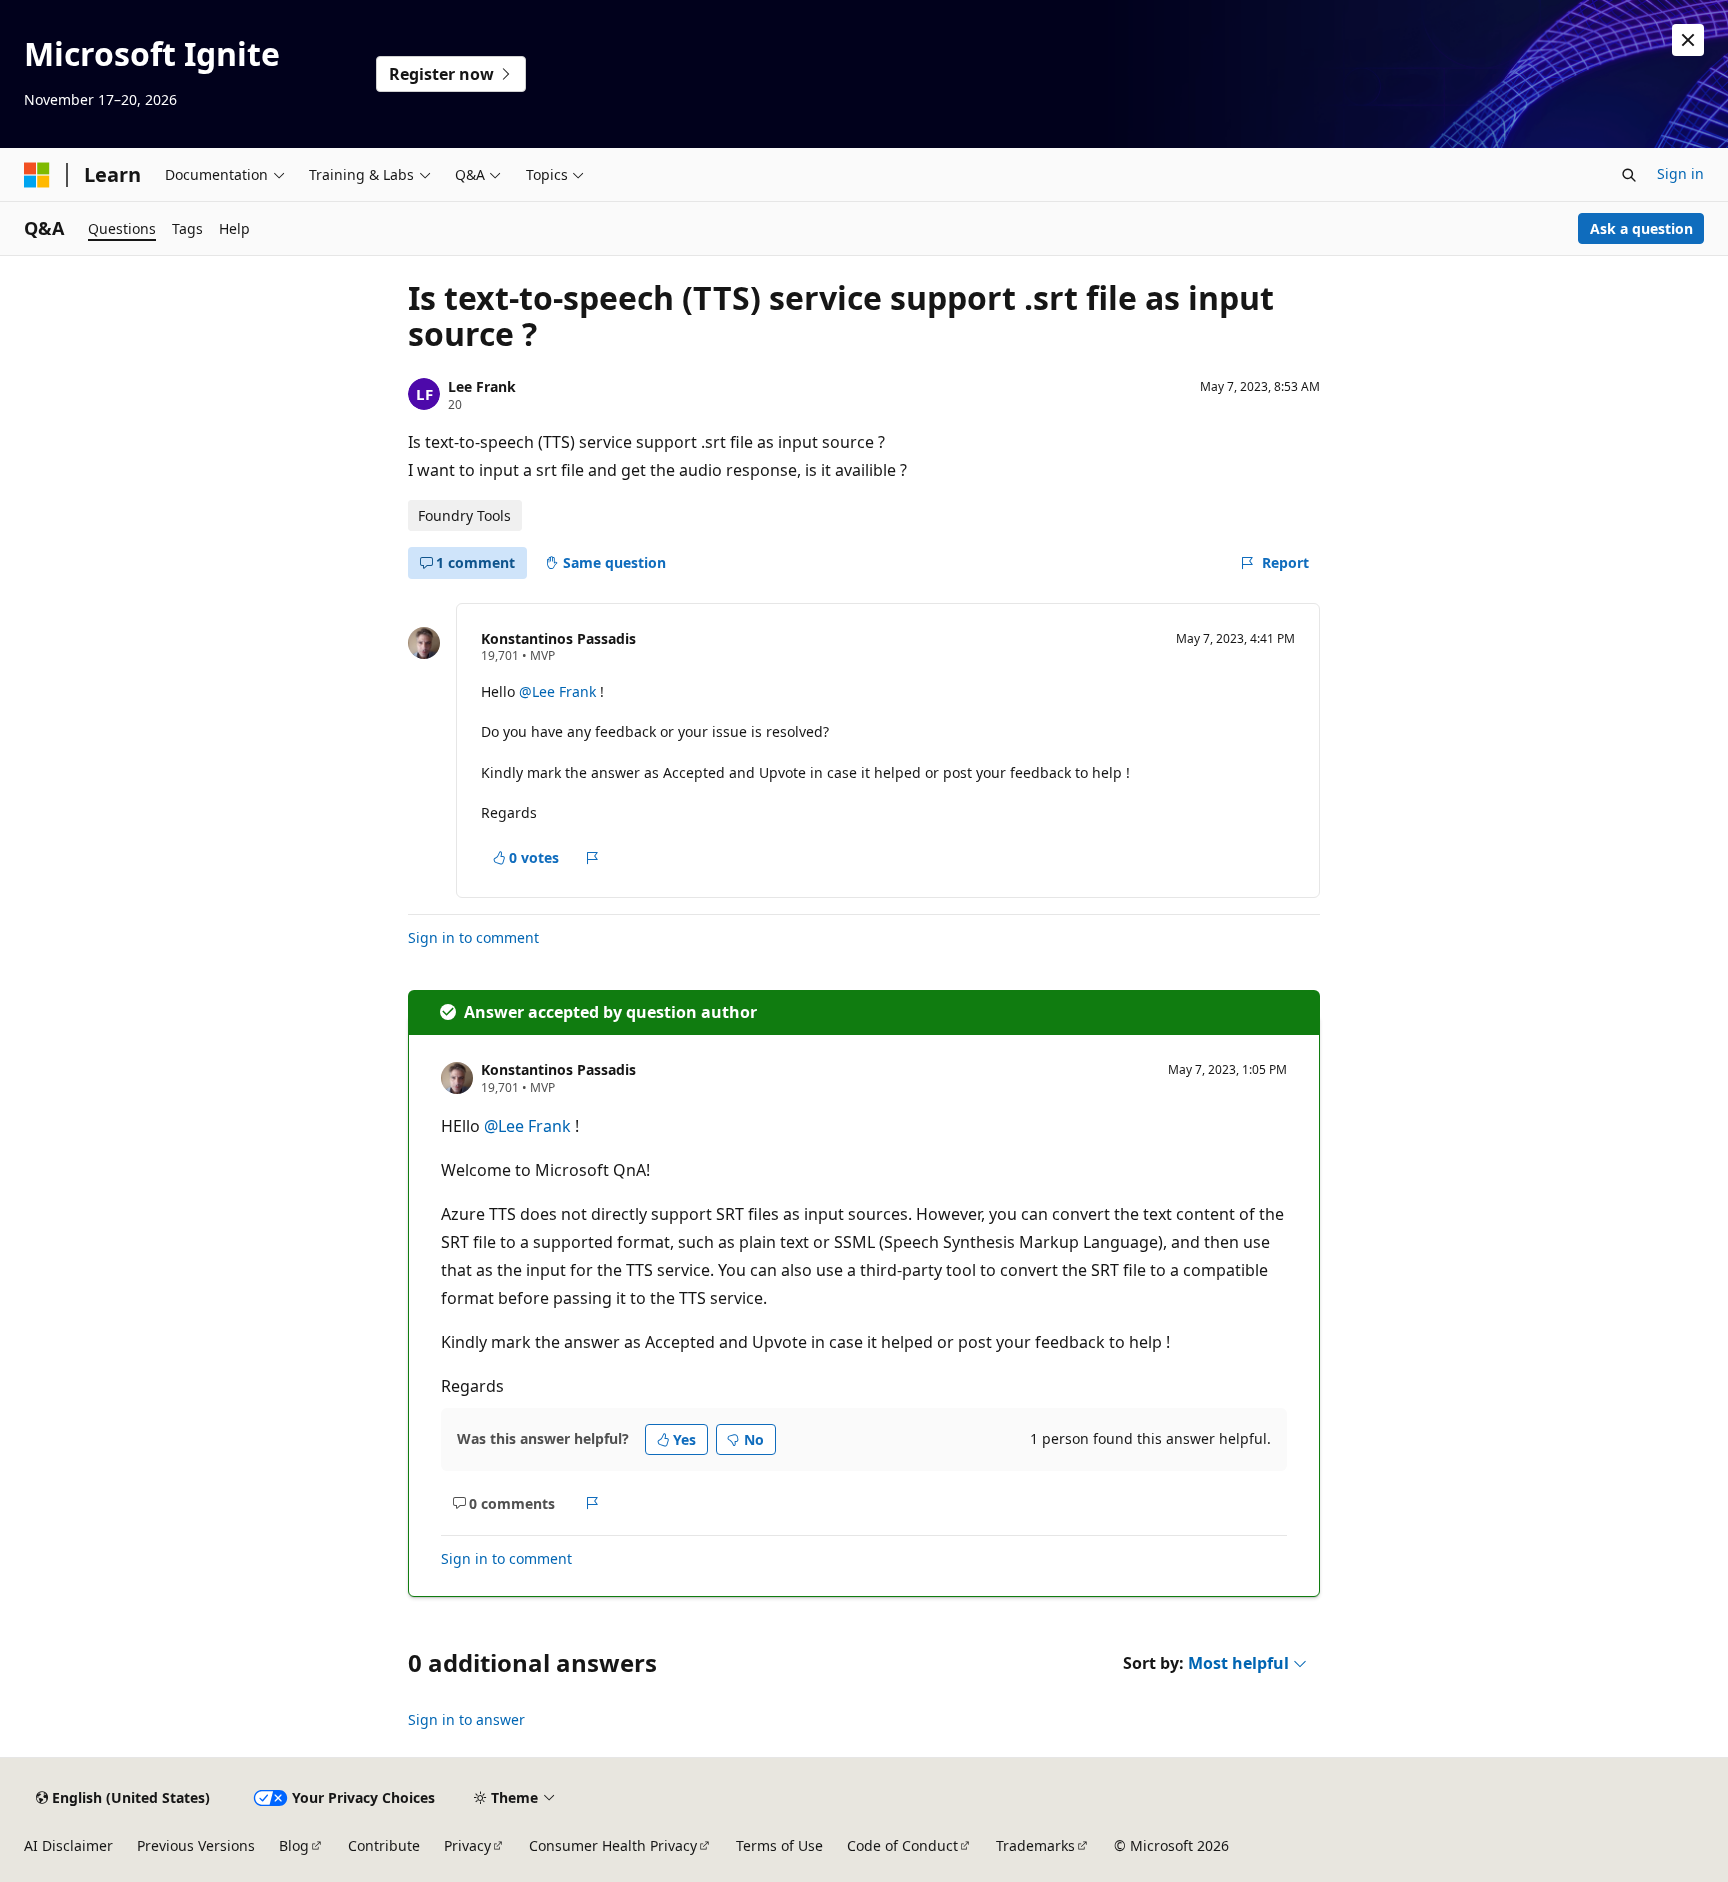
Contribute (384, 1845)
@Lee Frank (559, 691)
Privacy (467, 1845)
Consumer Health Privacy (613, 1845)
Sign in (1680, 173)
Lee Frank (482, 386)
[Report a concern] (592, 858)
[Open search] (1629, 175)
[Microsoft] (37, 175)
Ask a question (1641, 228)
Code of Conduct (902, 1845)
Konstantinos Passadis (558, 638)
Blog (294, 1845)
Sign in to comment (473, 937)
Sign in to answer (466, 1719)
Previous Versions (196, 1845)
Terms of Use (779, 1845)
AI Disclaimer (68, 1845)
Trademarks (1035, 1845)
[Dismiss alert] (1688, 40)
